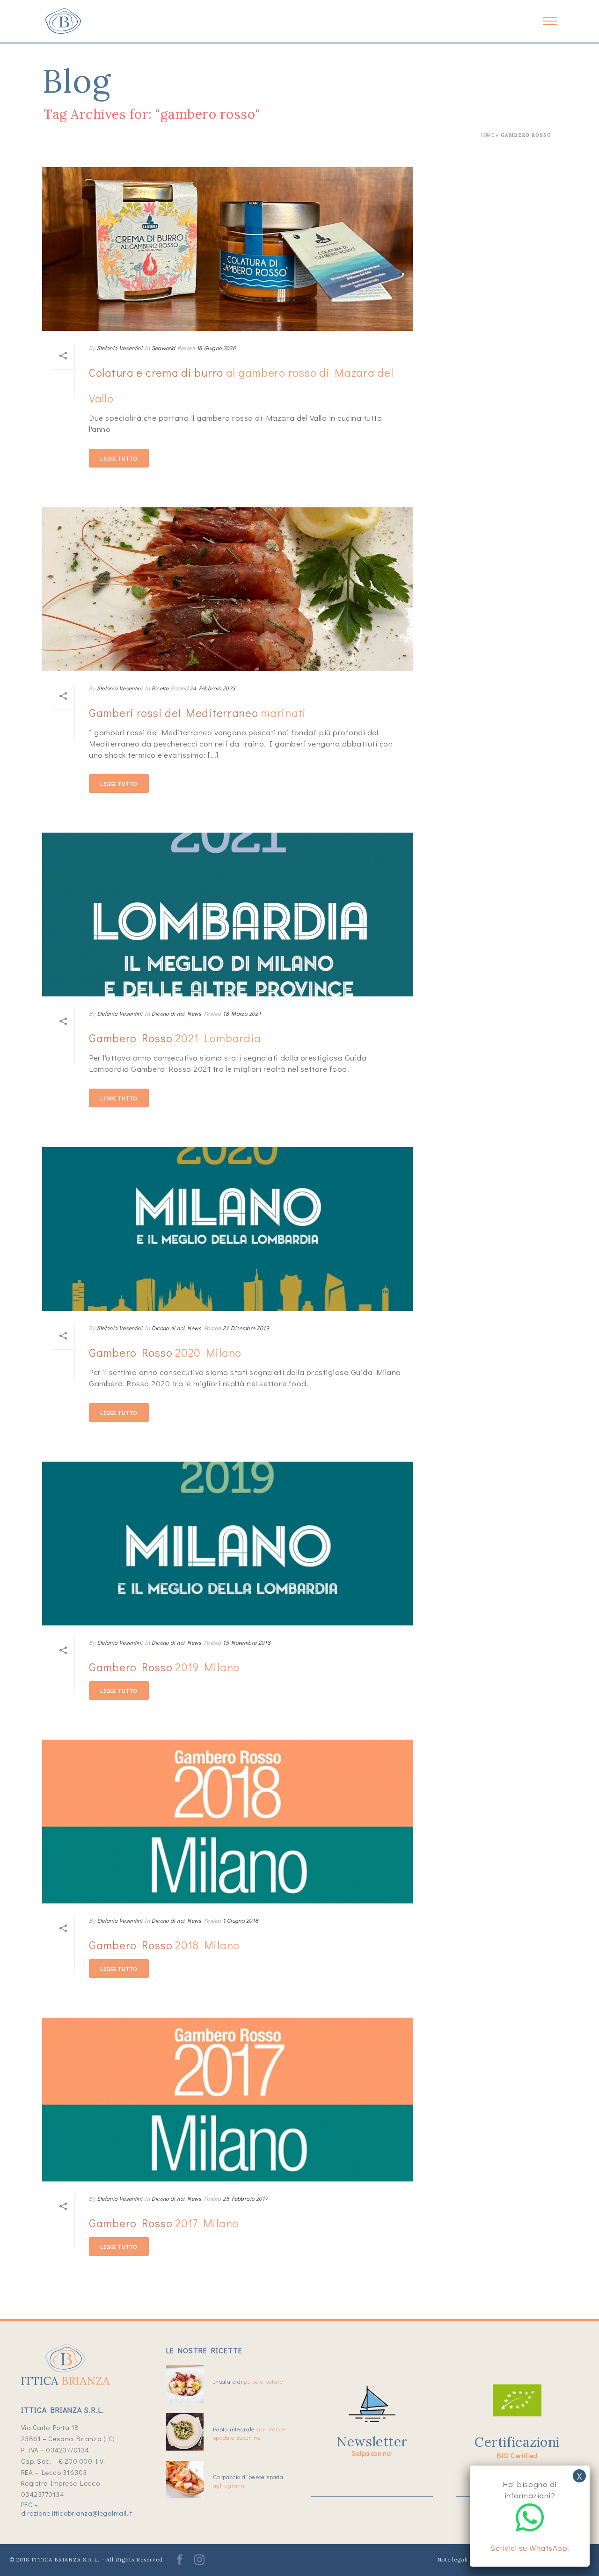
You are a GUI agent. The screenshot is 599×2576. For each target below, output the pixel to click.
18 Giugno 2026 (216, 348)
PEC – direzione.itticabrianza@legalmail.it (77, 2509)
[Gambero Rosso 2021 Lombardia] (227, 915)
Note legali (453, 2559)
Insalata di (248, 2381)
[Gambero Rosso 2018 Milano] (227, 1822)
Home (487, 135)
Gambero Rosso (175, 1038)
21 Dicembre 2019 (246, 1328)
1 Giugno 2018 (241, 1920)
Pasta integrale (249, 2433)
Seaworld (164, 348)
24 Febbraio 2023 (213, 688)
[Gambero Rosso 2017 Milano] (227, 2100)
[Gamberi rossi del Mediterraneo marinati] (227, 589)
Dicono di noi (168, 1013)
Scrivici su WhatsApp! (530, 2548)
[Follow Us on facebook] (180, 2563)
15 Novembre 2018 (247, 1642)
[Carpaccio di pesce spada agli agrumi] (185, 2480)
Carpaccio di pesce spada (248, 2481)
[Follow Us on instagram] (199, 2563)
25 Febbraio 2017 (245, 2198)
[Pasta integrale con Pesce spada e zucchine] (185, 2432)
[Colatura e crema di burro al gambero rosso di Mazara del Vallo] (227, 249)
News (194, 1013)
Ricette (160, 688)
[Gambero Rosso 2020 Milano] (227, 1229)
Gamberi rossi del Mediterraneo (197, 713)
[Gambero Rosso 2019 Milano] (227, 1544)
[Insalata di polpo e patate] (185, 2384)
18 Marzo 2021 (242, 1013)
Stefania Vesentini (120, 348)
